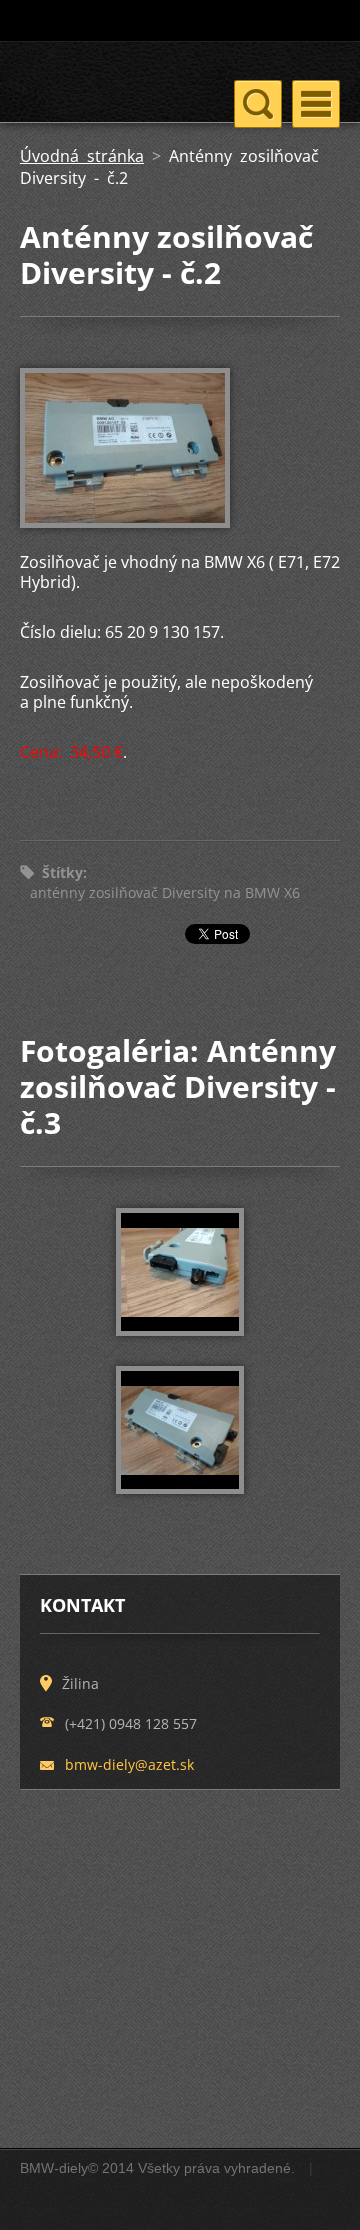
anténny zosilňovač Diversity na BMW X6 (165, 892)
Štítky (62, 872)
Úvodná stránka (82, 156)
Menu (316, 104)
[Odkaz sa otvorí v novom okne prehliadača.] (125, 522)
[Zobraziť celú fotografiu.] (180, 1272)
